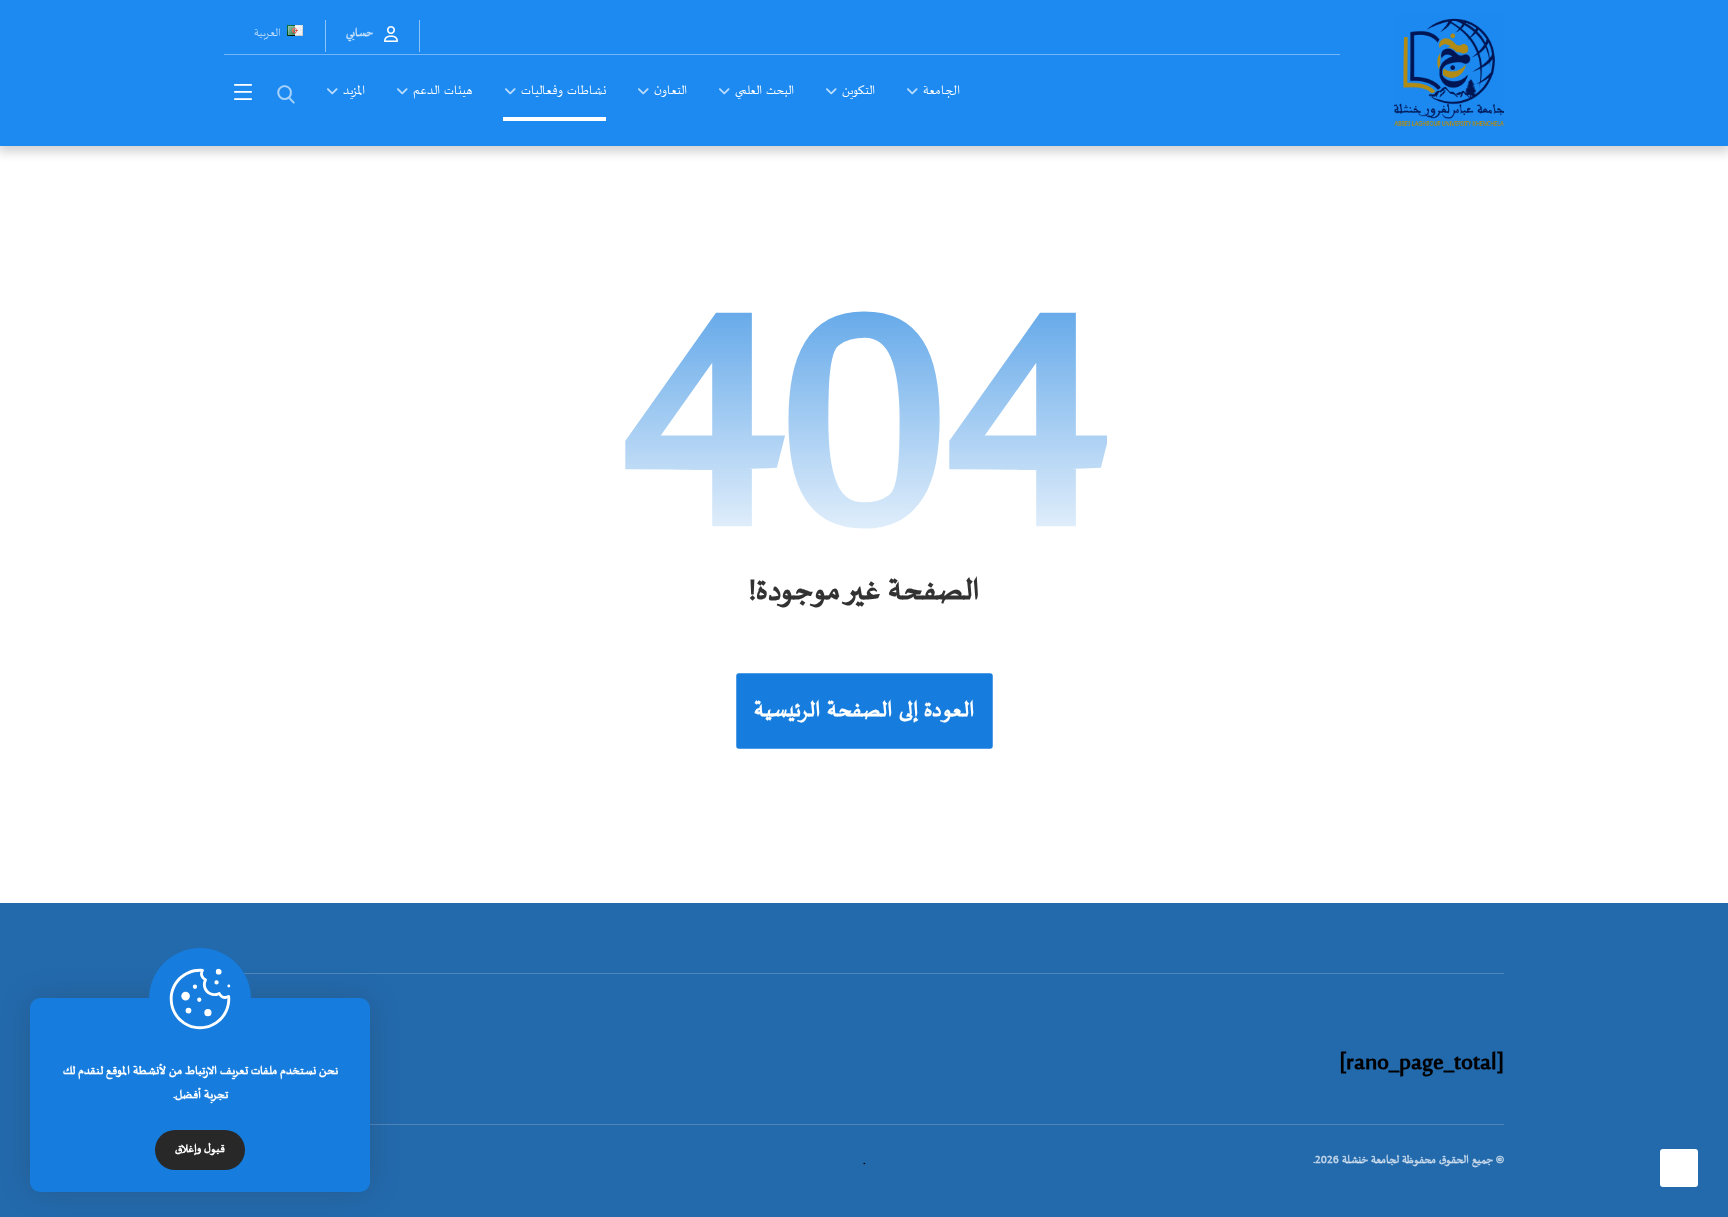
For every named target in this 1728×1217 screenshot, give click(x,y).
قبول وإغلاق (200, 1150)
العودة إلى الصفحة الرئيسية (864, 710)
